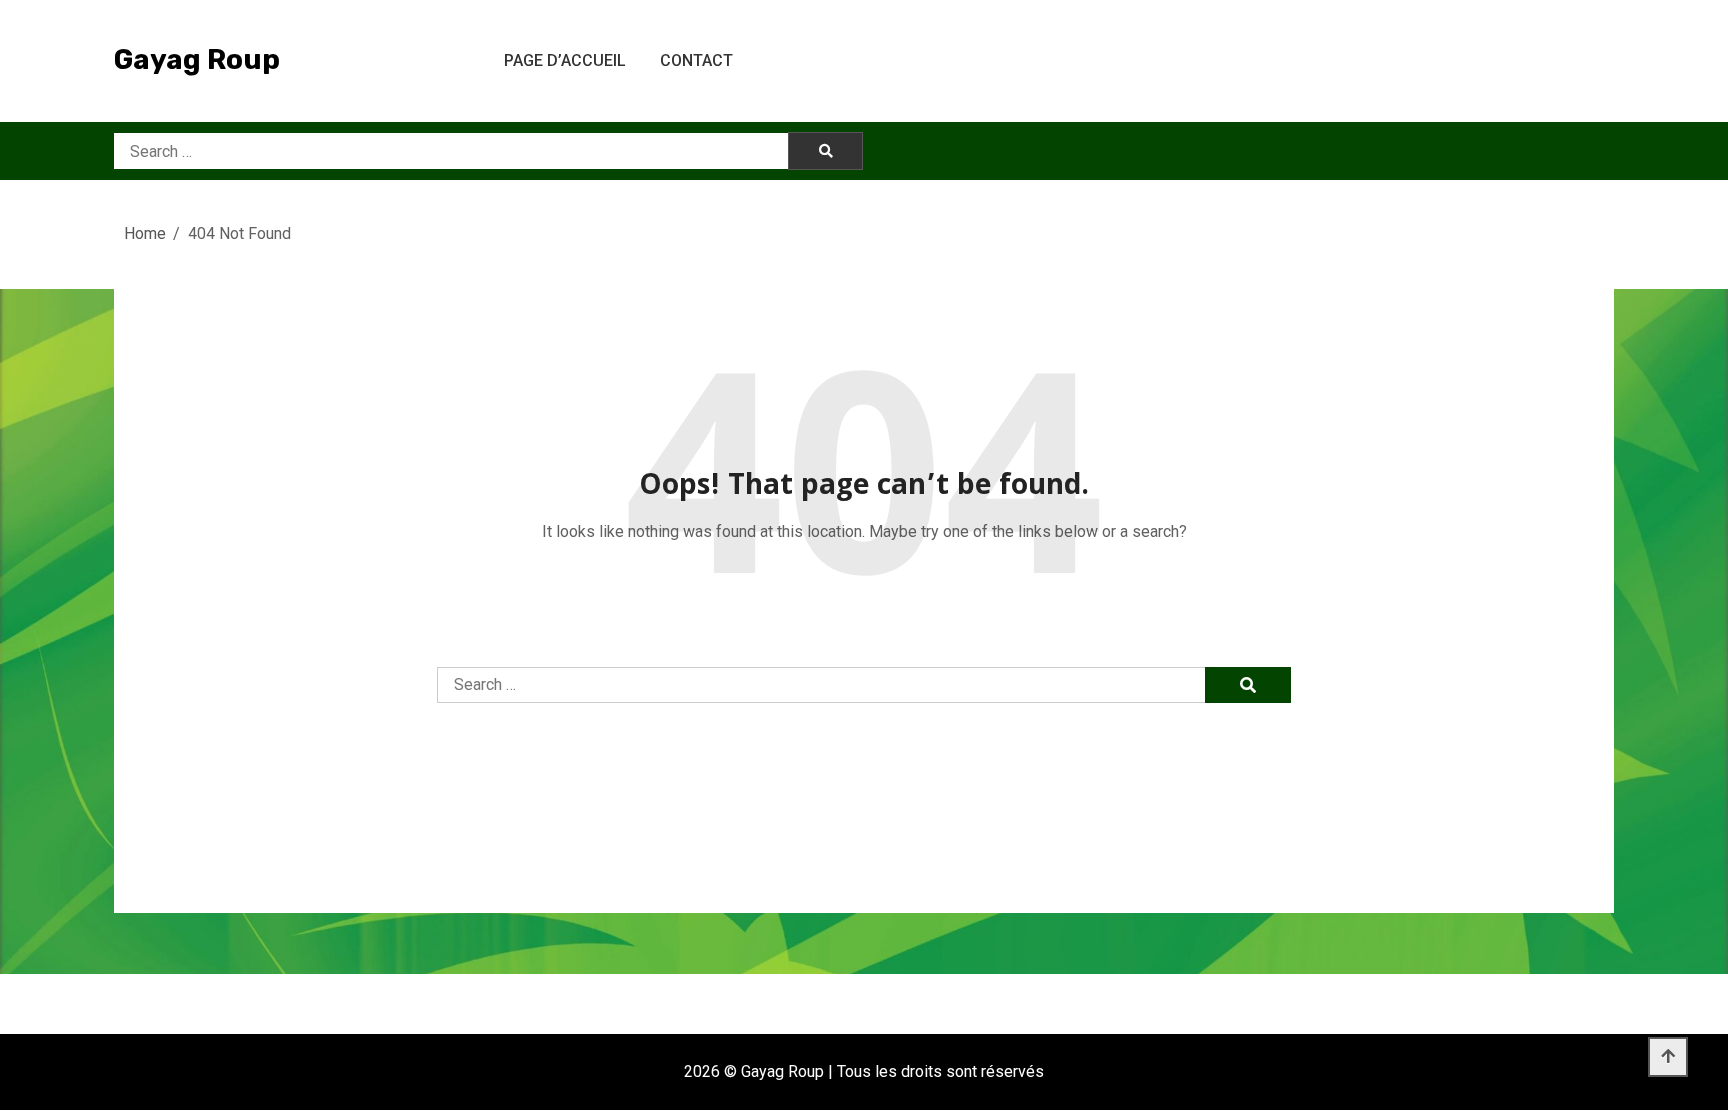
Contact (696, 60)
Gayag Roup (197, 59)
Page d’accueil (565, 60)
